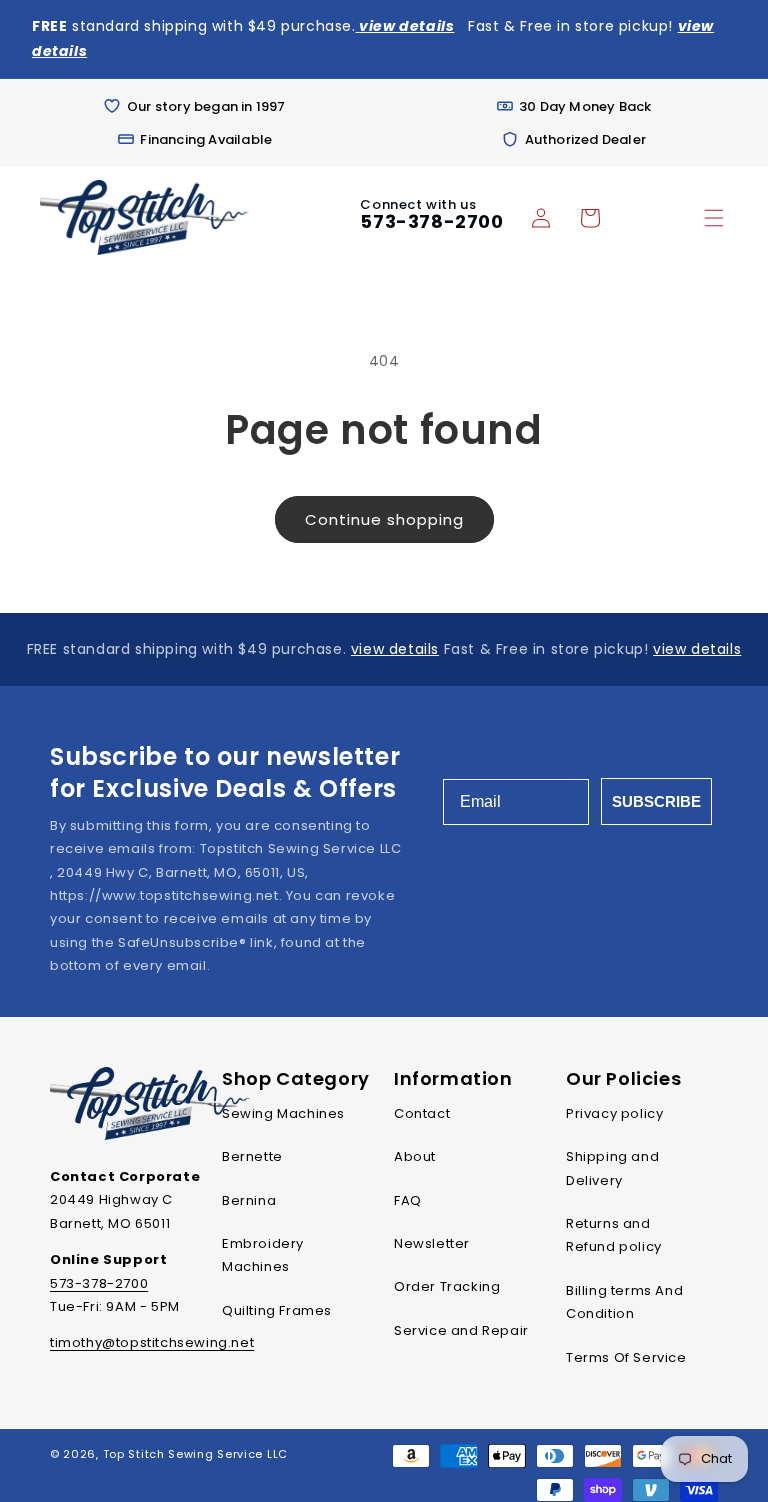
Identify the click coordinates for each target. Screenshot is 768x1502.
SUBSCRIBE (656, 801)
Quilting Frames (277, 1310)
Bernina (249, 1200)
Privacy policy (614, 1113)
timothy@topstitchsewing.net (152, 1342)
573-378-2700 (431, 221)
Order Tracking (447, 1286)
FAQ (408, 1200)
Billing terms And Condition (624, 1302)
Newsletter (432, 1243)
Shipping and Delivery (612, 1168)
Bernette (252, 1156)
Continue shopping (384, 519)
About (415, 1156)
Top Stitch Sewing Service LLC (195, 1454)
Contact (422, 1113)
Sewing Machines (283, 1113)
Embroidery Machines (263, 1255)
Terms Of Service (626, 1357)
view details (395, 649)
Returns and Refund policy (614, 1235)
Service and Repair (461, 1330)
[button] (714, 218)
